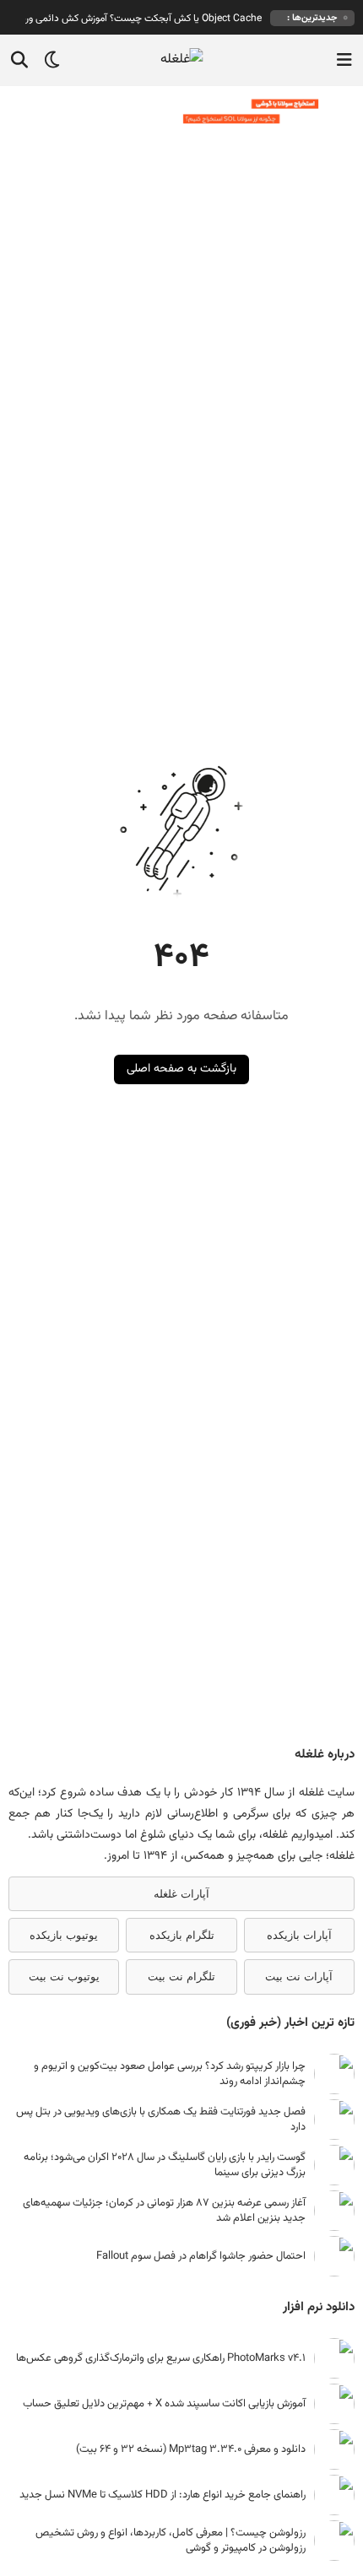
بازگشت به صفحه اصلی (181, 1069)
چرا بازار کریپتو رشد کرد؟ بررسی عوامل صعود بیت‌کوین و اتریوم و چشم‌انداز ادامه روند (170, 2074)
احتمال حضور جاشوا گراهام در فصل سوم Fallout (201, 2256)
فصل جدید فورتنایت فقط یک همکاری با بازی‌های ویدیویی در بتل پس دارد (161, 2120)
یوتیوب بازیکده (64, 1935)
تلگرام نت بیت (181, 1977)
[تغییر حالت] (46, 60)
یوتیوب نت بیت (64, 1977)
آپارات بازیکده (299, 1935)
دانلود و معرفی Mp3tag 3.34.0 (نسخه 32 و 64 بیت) (191, 2449)
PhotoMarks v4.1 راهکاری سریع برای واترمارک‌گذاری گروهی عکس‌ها (161, 2358)
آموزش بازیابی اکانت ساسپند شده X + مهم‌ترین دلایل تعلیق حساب (164, 2404)
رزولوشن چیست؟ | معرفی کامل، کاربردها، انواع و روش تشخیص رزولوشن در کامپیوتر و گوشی (171, 2541)
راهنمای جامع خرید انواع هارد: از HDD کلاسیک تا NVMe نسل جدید (163, 2495)
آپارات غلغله (181, 1894)
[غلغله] (182, 60)
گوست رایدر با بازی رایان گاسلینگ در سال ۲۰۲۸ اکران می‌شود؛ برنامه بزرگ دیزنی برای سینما (165, 2165)
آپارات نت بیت (299, 1977)
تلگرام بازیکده (182, 1935)
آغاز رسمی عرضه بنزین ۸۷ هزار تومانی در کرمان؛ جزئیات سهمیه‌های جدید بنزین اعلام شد (164, 2211)
